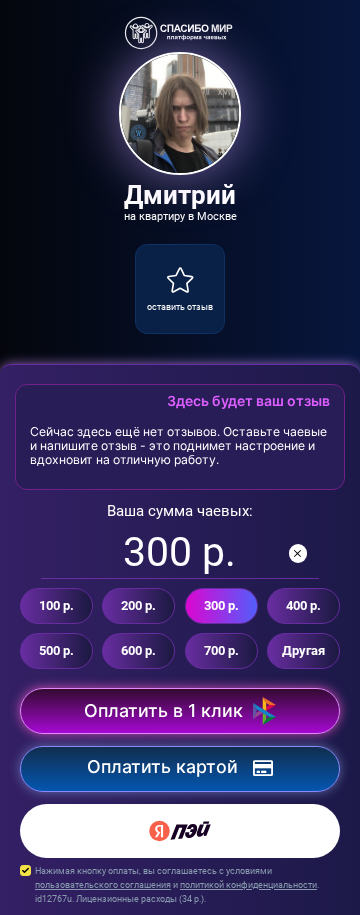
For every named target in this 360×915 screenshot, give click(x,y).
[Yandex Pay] (180, 831)
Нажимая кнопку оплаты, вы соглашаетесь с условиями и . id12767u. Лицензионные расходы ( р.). (177, 884)
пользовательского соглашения (103, 884)
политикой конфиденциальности (248, 884)
